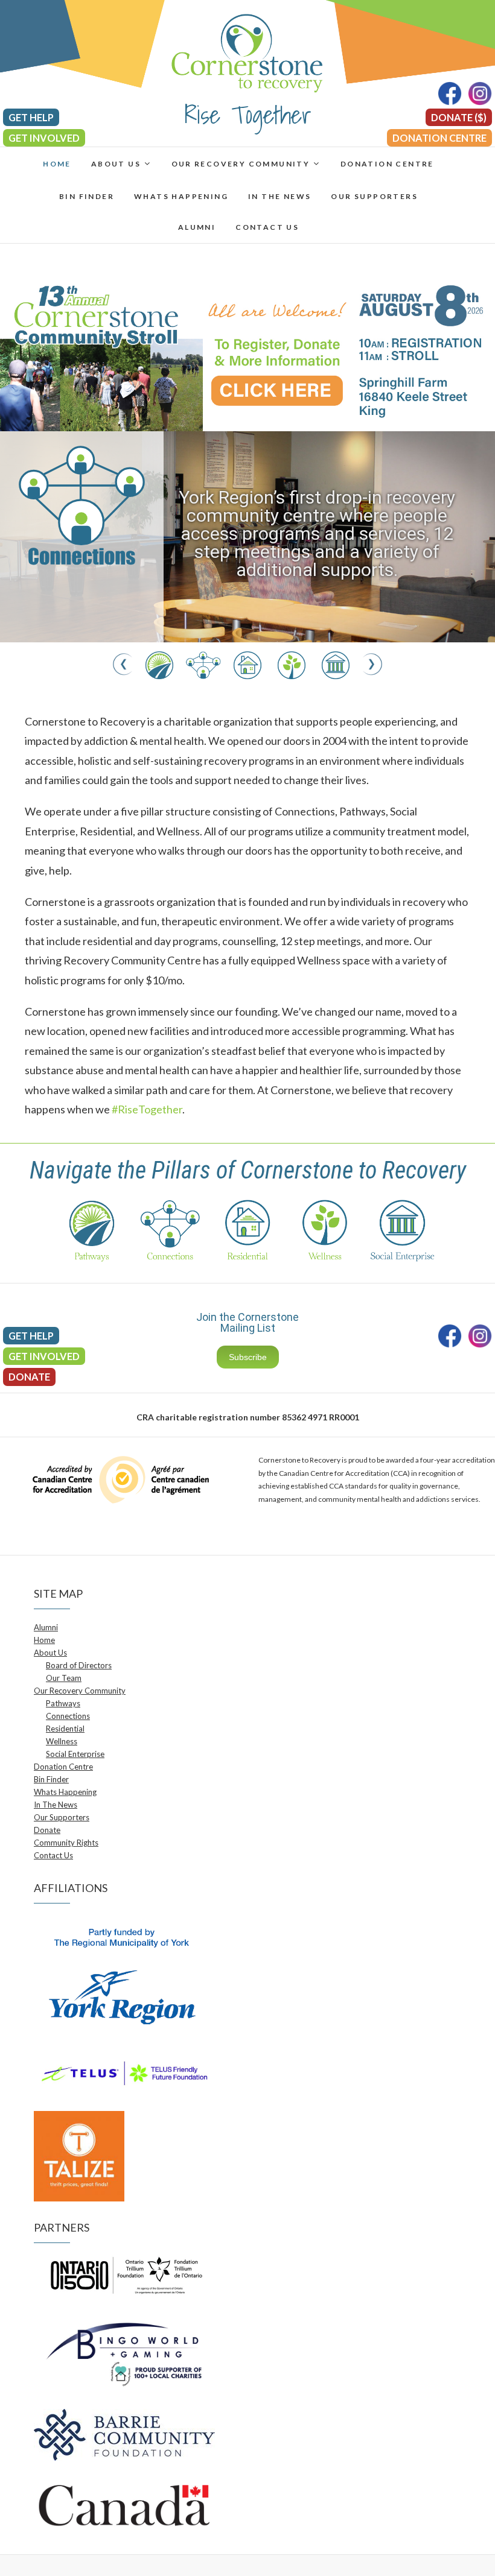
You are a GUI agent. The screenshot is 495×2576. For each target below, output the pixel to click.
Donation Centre (439, 138)
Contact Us (267, 227)
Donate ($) (459, 117)
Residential (65, 1729)
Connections (68, 1716)
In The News (279, 196)
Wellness (62, 1741)
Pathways (63, 1703)
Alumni (197, 227)
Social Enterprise (75, 1754)
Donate (29, 1377)
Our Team (64, 1678)
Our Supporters (374, 196)
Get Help (31, 117)
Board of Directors (79, 1665)
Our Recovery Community (241, 164)
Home (57, 164)
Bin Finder (87, 196)
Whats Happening (181, 196)
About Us (116, 164)
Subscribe (248, 1357)
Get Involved (44, 138)
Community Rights (66, 1843)
